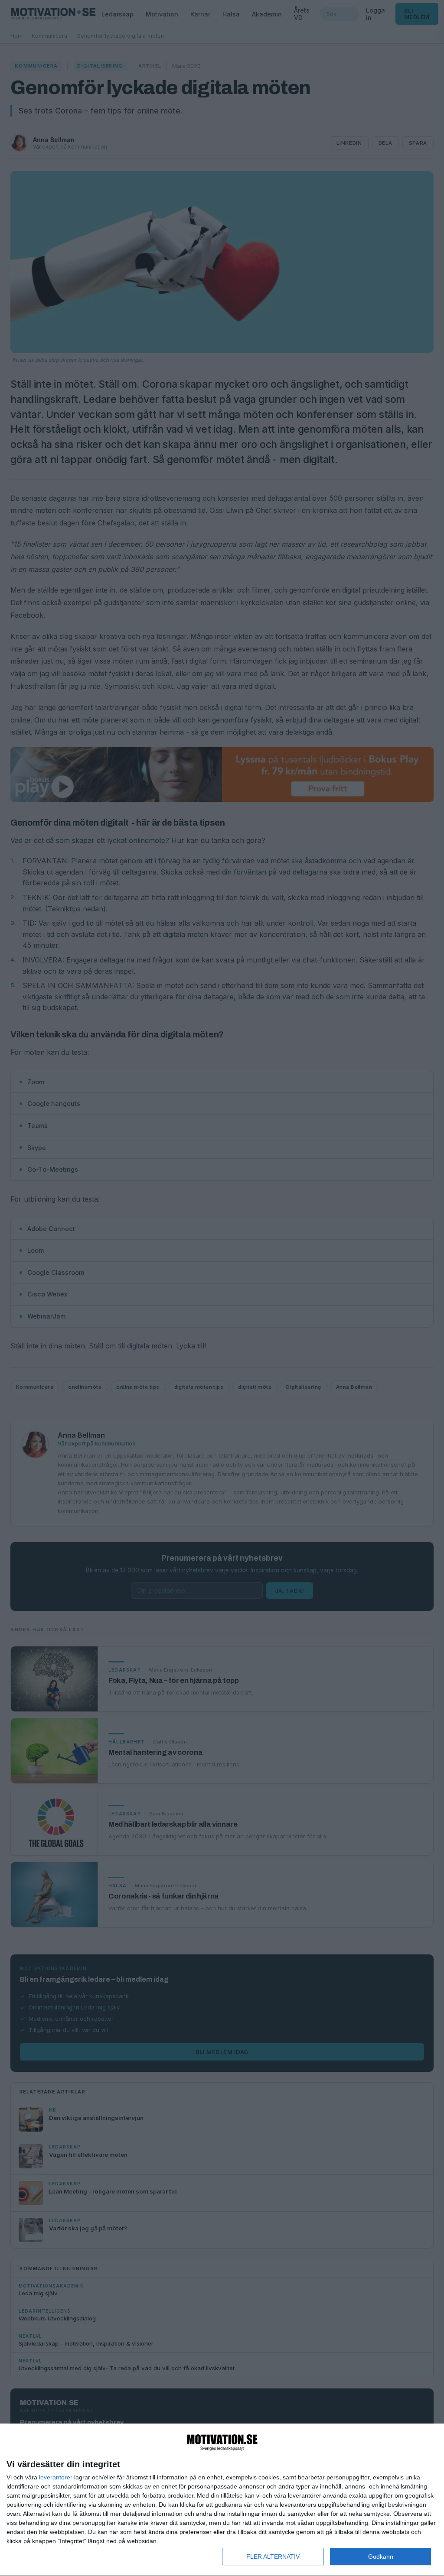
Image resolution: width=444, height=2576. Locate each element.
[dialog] (222, 2500)
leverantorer (56, 2477)
